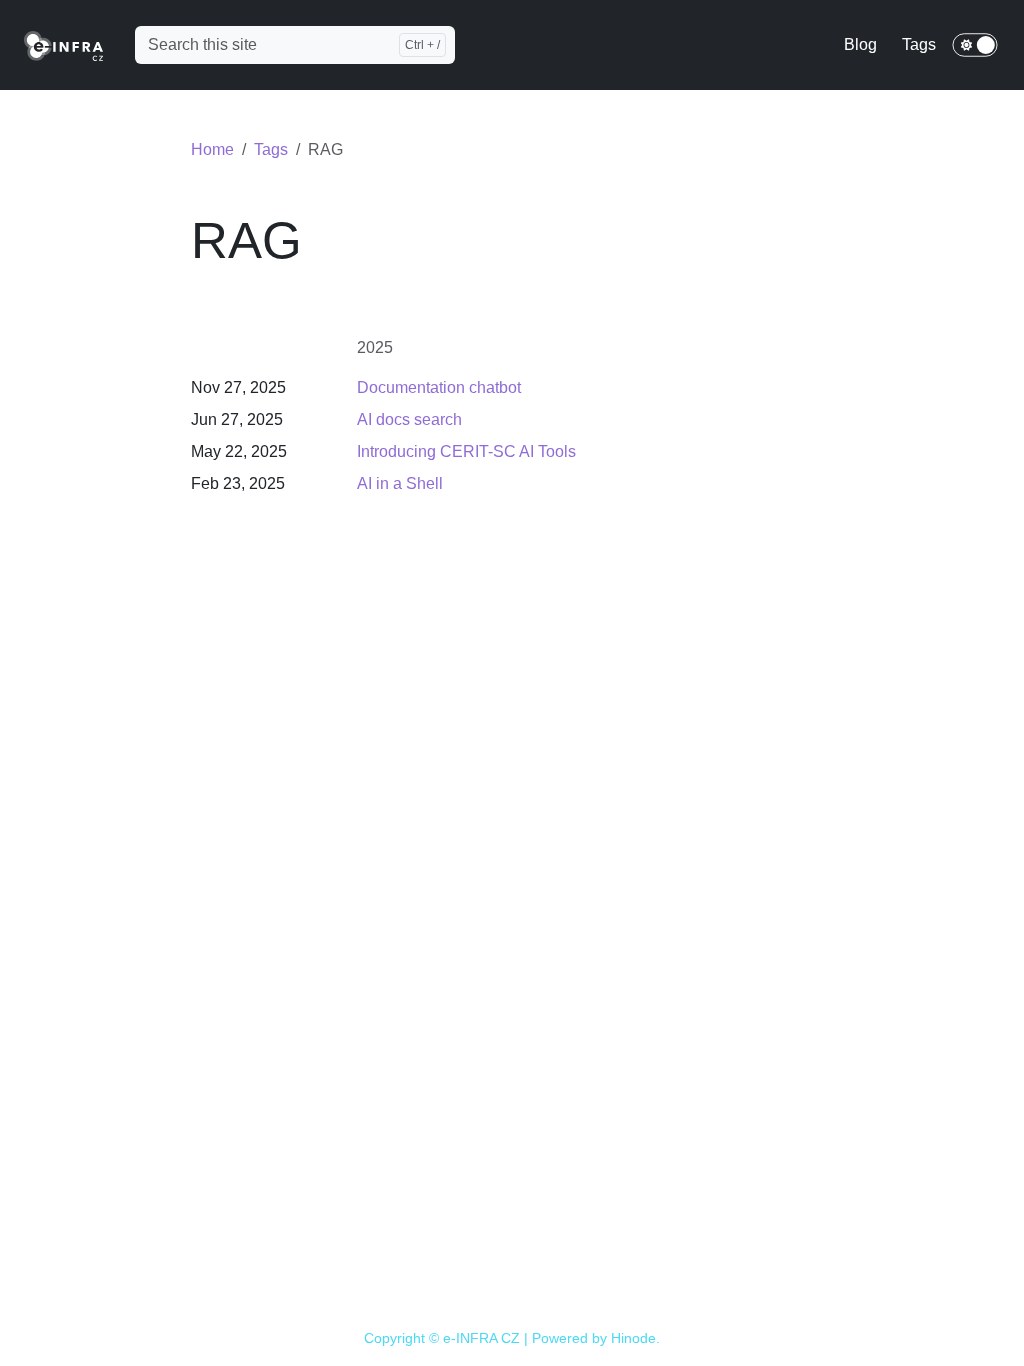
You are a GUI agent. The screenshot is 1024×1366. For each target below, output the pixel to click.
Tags (271, 149)
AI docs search (409, 419)
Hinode (633, 1338)
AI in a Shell (400, 483)
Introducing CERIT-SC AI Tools (466, 451)
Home (212, 149)
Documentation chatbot (439, 387)
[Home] (63, 44)
